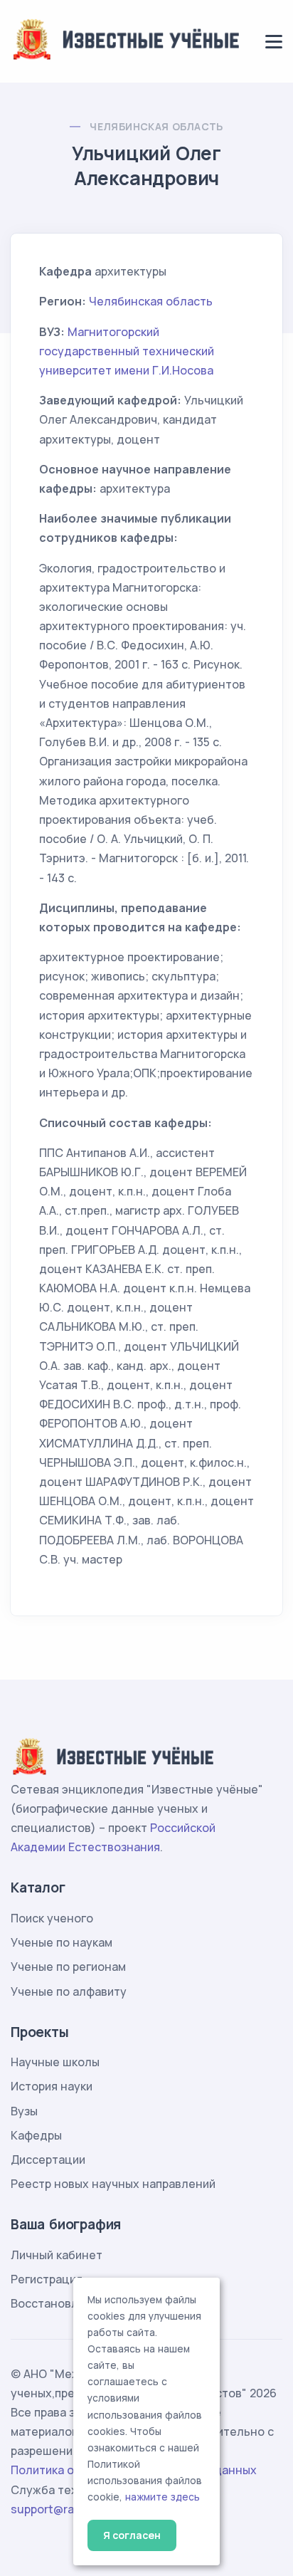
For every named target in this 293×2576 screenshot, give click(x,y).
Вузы (24, 2111)
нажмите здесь (163, 2497)
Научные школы (55, 2062)
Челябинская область (156, 126)
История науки (52, 2086)
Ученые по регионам (68, 1967)
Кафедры (36, 2135)
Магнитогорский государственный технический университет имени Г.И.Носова (127, 351)
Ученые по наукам (62, 1942)
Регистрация (47, 2279)
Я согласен (132, 2535)
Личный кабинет (57, 2255)
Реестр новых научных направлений (113, 2184)
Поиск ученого (52, 1918)
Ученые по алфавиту (69, 1991)
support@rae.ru (53, 2509)
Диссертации (48, 2159)
